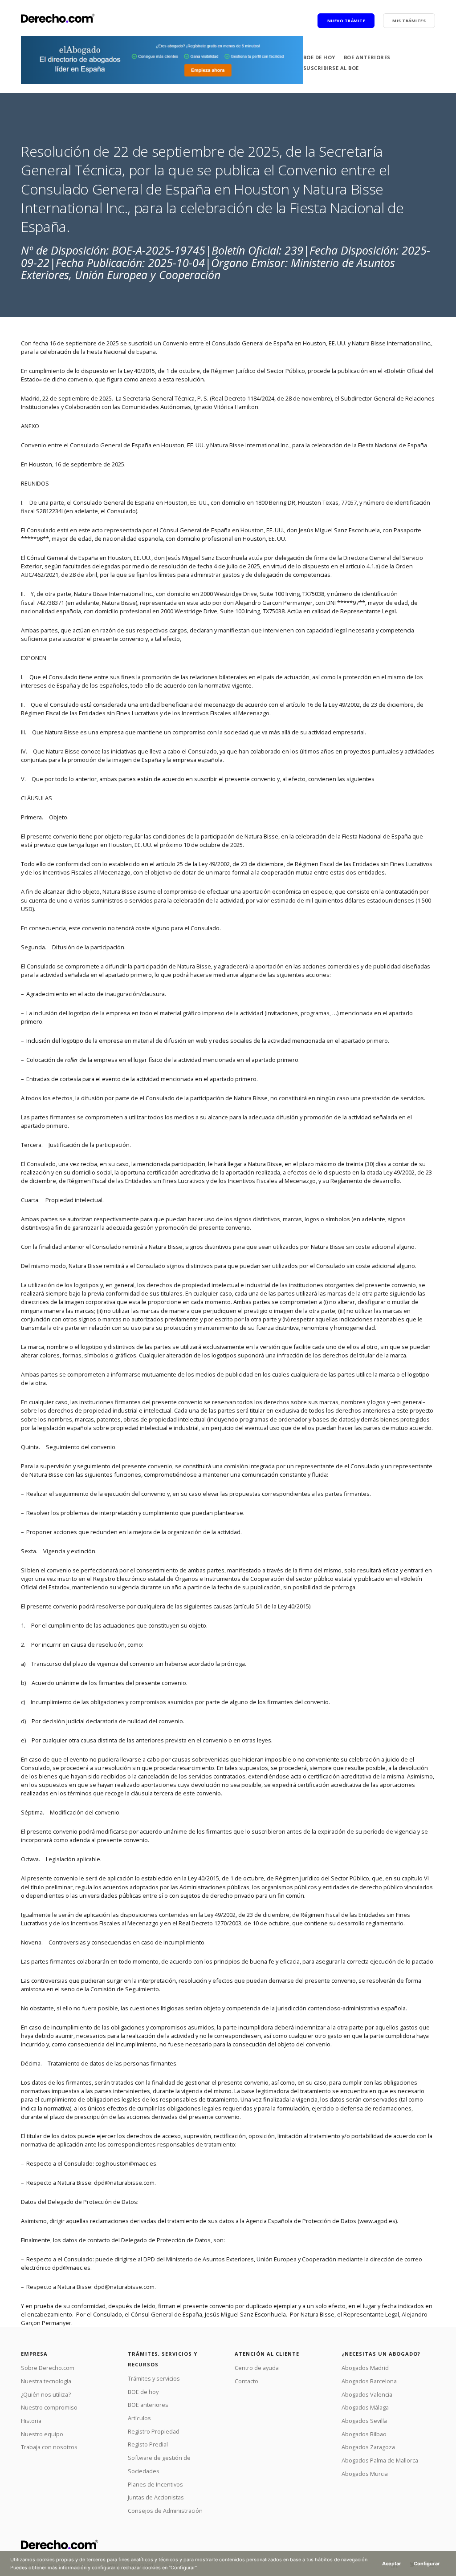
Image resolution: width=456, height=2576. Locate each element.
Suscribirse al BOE (331, 68)
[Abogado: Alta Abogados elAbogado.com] (162, 60)
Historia (31, 2421)
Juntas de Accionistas (156, 2497)
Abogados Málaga (365, 2407)
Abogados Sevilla (364, 2421)
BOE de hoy (319, 57)
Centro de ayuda (257, 2368)
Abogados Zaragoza (368, 2447)
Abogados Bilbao (364, 2434)
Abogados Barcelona (369, 2381)
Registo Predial (148, 2444)
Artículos (139, 2418)
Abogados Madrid (365, 2368)
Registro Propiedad (154, 2431)
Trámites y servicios (154, 2378)
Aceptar (392, 2564)
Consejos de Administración (165, 2511)
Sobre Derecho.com (48, 2368)
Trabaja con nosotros (49, 2447)
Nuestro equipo (42, 2434)
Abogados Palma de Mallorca (380, 2460)
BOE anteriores (367, 57)
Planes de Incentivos (155, 2484)
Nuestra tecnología (46, 2381)
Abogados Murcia (365, 2474)
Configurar (427, 2564)
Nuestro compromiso (49, 2407)
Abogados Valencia (367, 2394)
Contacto (246, 2381)
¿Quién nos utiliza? (46, 2394)
